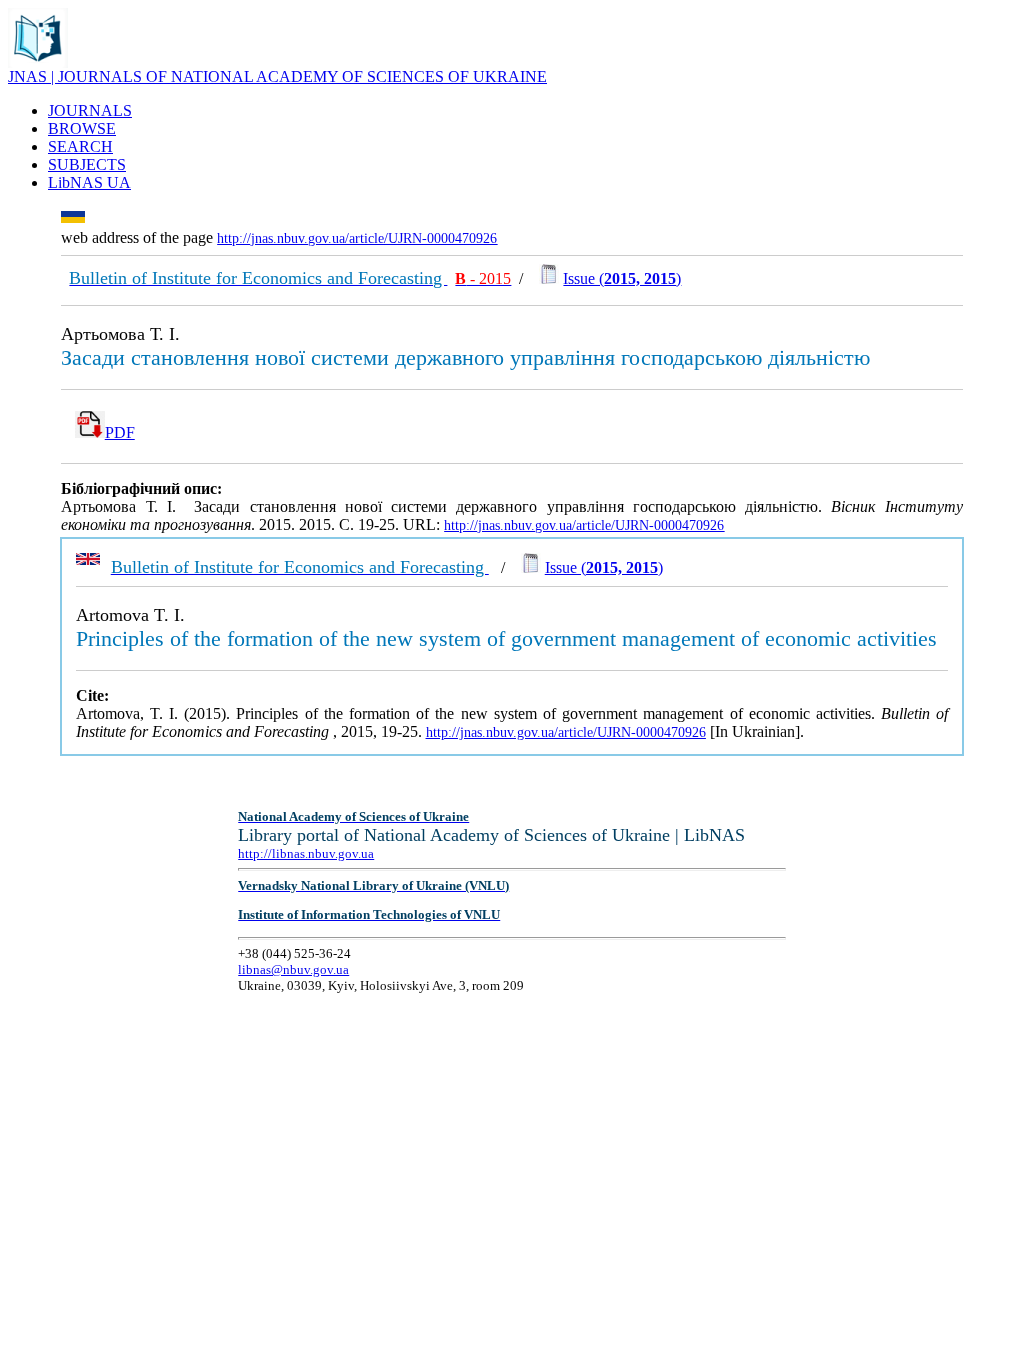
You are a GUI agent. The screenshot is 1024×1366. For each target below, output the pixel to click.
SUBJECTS (87, 164)
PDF (120, 432)
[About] (38, 62)
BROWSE (82, 128)
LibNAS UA (89, 182)
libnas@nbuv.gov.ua (293, 969)
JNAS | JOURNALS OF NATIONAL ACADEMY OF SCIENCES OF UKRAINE (277, 76)
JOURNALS (90, 110)
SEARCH (80, 146)
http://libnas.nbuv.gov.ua (306, 853)
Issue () (622, 278)
